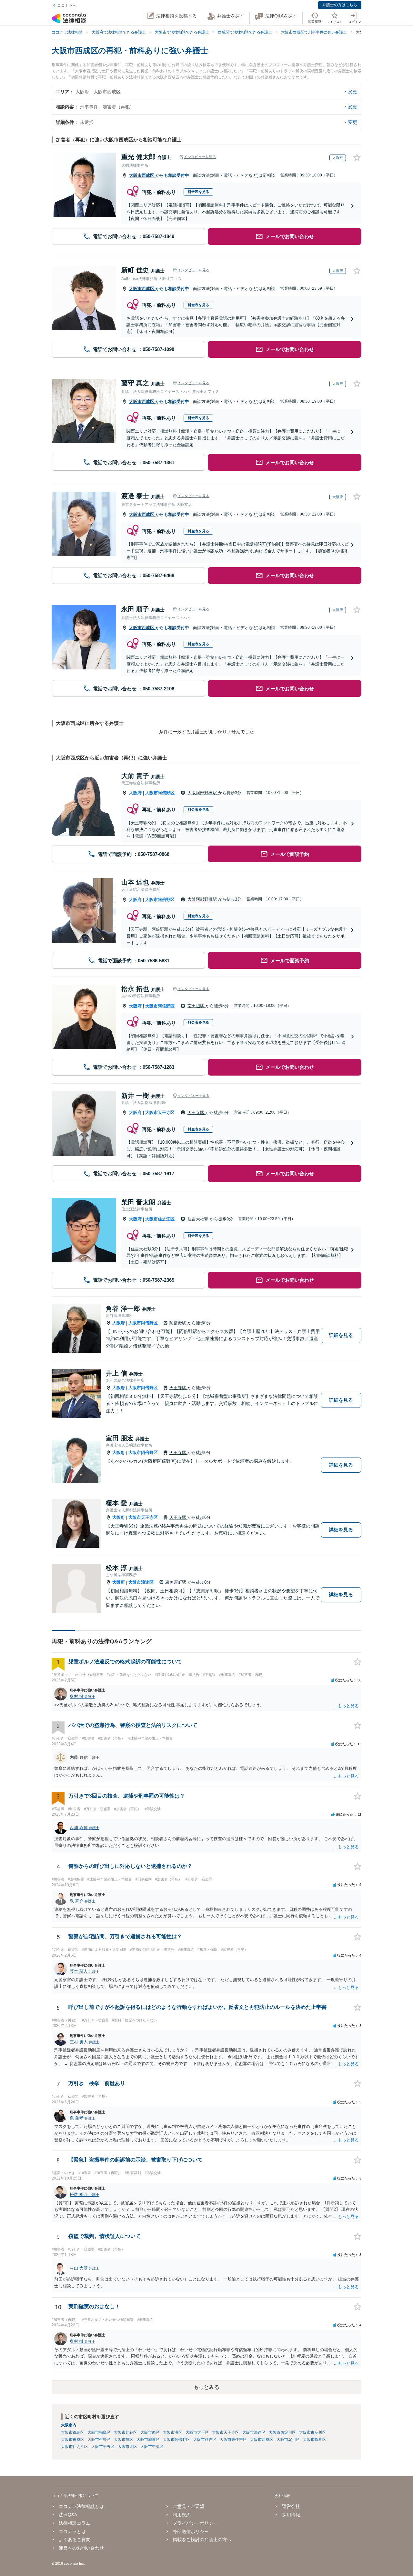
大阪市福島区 (99, 2432)
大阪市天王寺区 (160, 1113)
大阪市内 (69, 2425)
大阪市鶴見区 (315, 2440)
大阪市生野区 (99, 2440)
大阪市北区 (127, 2447)
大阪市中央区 (152, 2447)
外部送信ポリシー (191, 2531)
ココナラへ (67, 5)
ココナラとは (72, 2531)
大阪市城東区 (148, 2440)
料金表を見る (198, 192)
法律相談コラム (75, 2523)
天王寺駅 (196, 1113)
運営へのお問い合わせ (81, 2548)
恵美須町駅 (176, 1582)
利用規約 (182, 2515)
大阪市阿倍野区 (160, 793)
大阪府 (135, 793)
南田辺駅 (196, 1006)
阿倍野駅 (178, 1323)
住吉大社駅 (199, 1219)
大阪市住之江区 (160, 1219)
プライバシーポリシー (195, 2523)
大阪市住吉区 (205, 2440)
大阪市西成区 (142, 175)
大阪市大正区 (197, 2432)
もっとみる (206, 2387)
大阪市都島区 (73, 2432)
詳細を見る (341, 1335)
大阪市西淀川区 (282, 2432)
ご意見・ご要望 (188, 2506)
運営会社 (291, 2506)
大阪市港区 (173, 2432)
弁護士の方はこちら (340, 5)
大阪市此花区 (126, 2432)
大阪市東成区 (73, 2440)
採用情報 (291, 2515)
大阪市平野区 (103, 2447)
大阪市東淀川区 (313, 2432)
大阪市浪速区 (141, 1582)
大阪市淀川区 (288, 2440)
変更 (353, 92)
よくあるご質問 (75, 2540)
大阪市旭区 (124, 2440)
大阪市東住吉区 (233, 2440)
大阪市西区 (150, 2432)
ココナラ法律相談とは (81, 2506)
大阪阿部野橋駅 (203, 793)
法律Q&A (68, 2515)
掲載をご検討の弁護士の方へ (202, 2540)
